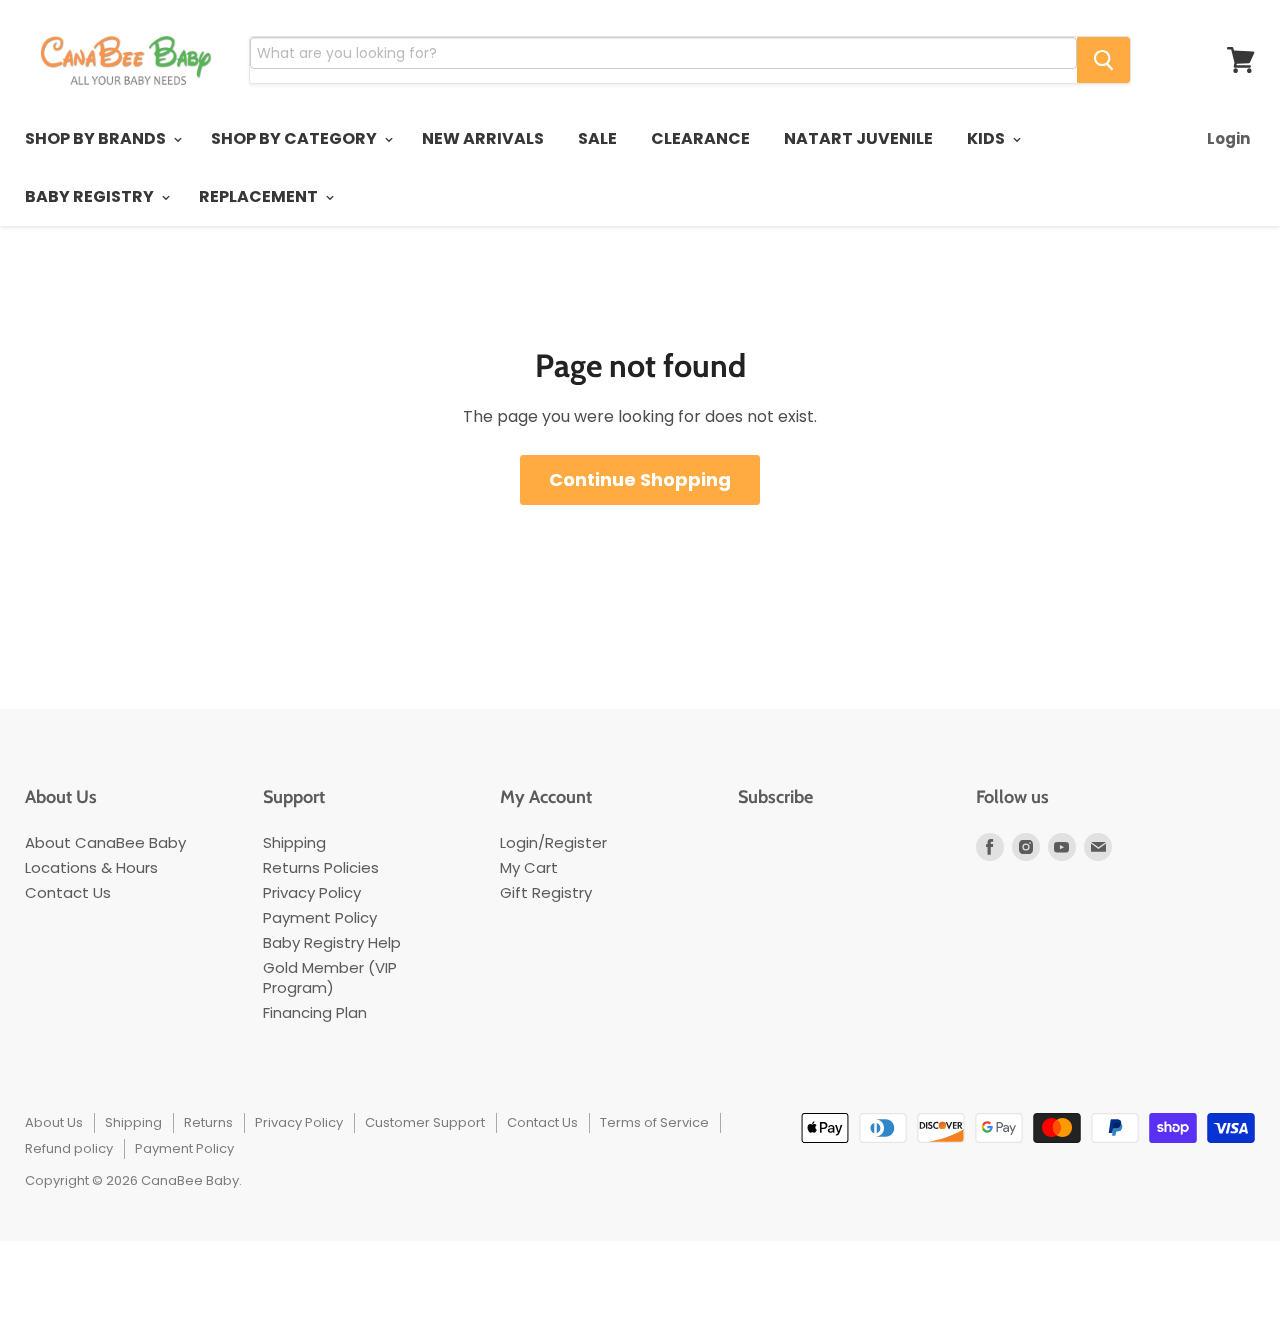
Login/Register (553, 842)
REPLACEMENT (260, 196)
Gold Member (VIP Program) (330, 977)
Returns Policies (321, 867)
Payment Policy (320, 917)
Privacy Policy (312, 892)
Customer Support (425, 1122)
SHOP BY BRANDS (97, 138)
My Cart (529, 867)
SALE (597, 138)
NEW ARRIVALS (483, 138)
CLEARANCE (700, 138)
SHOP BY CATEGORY (295, 138)
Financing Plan (315, 1012)
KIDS (987, 138)
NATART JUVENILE (858, 138)
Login (1228, 138)
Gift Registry (546, 892)
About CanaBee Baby (105, 842)
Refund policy (69, 1148)
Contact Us (68, 892)
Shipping (294, 842)
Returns (208, 1122)
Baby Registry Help (332, 942)
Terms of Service (654, 1122)
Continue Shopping (640, 479)
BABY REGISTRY (91, 196)
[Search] (1103, 60)
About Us (54, 1122)
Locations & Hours (91, 867)
